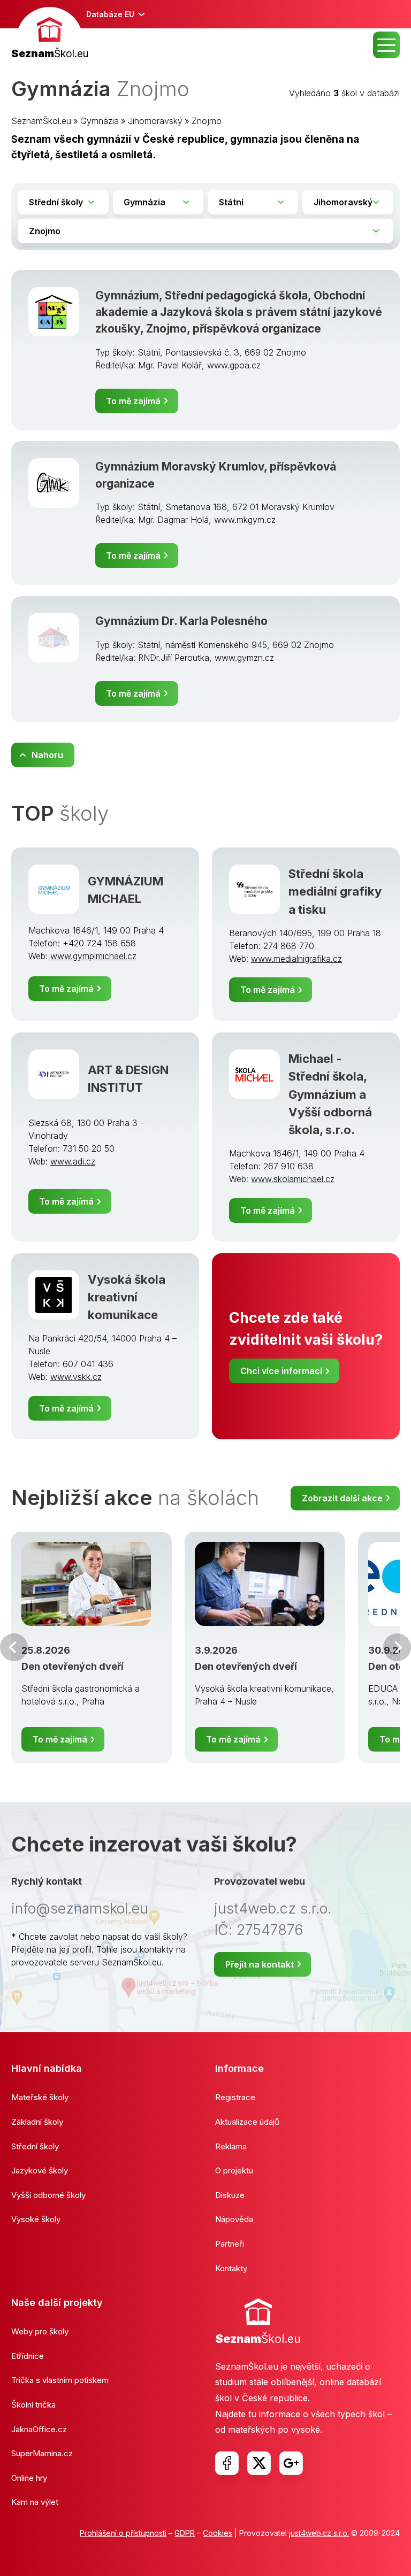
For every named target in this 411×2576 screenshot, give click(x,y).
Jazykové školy (40, 2170)
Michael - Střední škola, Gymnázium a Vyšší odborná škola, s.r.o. (330, 1094)
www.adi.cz (73, 1161)
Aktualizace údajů (247, 2122)
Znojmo (207, 121)
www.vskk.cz (76, 1377)
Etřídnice (28, 2356)
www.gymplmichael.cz (93, 956)
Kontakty (231, 2268)
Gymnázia (100, 121)
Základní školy (37, 2122)
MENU (386, 45)
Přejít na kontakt (260, 1964)
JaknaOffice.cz (39, 2429)
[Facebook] (227, 2463)
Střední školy (35, 2146)
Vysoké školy (36, 2219)
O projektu (234, 2170)
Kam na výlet (35, 2502)
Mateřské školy (40, 2097)
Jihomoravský (155, 121)
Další (397, 1647)
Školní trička (33, 2405)
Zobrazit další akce (342, 1498)
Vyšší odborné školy (48, 2195)
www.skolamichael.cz (293, 1179)
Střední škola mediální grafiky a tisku (335, 891)
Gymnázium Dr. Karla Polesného (181, 621)
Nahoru (47, 755)
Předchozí (14, 1647)
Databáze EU (110, 14)
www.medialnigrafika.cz (296, 959)
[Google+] (291, 2463)
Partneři (230, 2244)
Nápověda (234, 2219)
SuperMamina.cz (42, 2453)
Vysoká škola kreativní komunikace (127, 1297)
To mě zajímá (133, 401)
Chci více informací (281, 1371)
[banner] (50, 34)
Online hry (29, 2478)
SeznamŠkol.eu (41, 121)
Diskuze (230, 2195)
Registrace (235, 2097)
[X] (259, 2463)
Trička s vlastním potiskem (60, 2380)
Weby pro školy (40, 2331)
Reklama (231, 2146)
